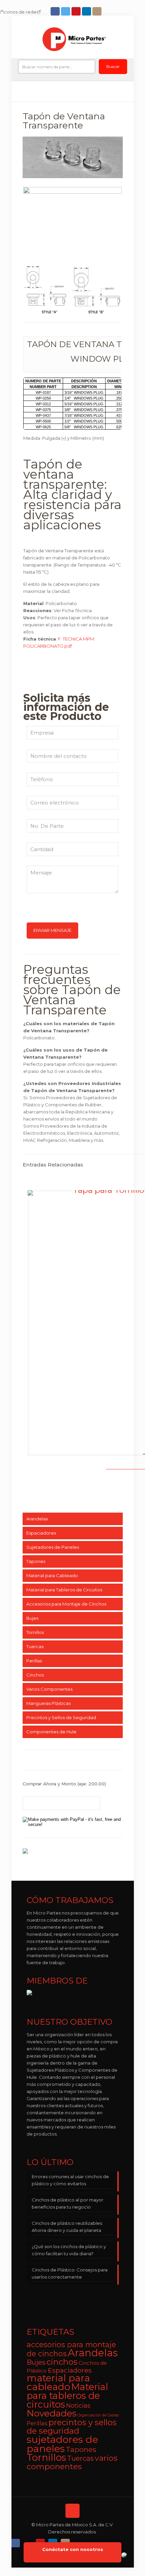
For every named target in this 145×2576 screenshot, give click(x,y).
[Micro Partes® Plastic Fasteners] (74, 39)
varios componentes (72, 2462)
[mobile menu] (125, 38)
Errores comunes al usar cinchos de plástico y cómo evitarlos (70, 2180)
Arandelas (37, 1519)
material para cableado (58, 2382)
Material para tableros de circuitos (67, 2396)
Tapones (36, 1561)
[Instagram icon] (98, 11)
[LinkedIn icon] (87, 11)
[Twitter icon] (66, 11)
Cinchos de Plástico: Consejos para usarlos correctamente (70, 2273)
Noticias (78, 2405)
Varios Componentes (49, 1689)
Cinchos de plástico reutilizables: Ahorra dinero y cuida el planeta (67, 2227)
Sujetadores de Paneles (53, 1547)
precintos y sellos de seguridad (72, 2427)
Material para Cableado (52, 1575)
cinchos (62, 2362)
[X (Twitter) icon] (28, 2541)
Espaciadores (41, 1533)
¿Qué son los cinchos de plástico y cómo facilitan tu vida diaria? (69, 2250)
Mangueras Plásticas (48, 1703)
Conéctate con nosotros (73, 2549)
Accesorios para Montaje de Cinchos (66, 1604)
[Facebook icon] (56, 11)
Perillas (34, 1661)
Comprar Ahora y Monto (64, 1784)
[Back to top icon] (72, 2511)
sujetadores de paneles (62, 2444)
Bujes (32, 1618)
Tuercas (35, 1646)
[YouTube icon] (77, 11)
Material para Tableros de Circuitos (64, 1590)
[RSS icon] (78, 2541)
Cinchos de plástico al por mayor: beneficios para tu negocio (68, 2203)
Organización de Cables (98, 2415)
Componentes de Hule (51, 1732)
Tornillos (35, 1632)
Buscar (113, 66)
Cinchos (35, 1675)
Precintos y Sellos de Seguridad (61, 1717)
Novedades (52, 2413)
